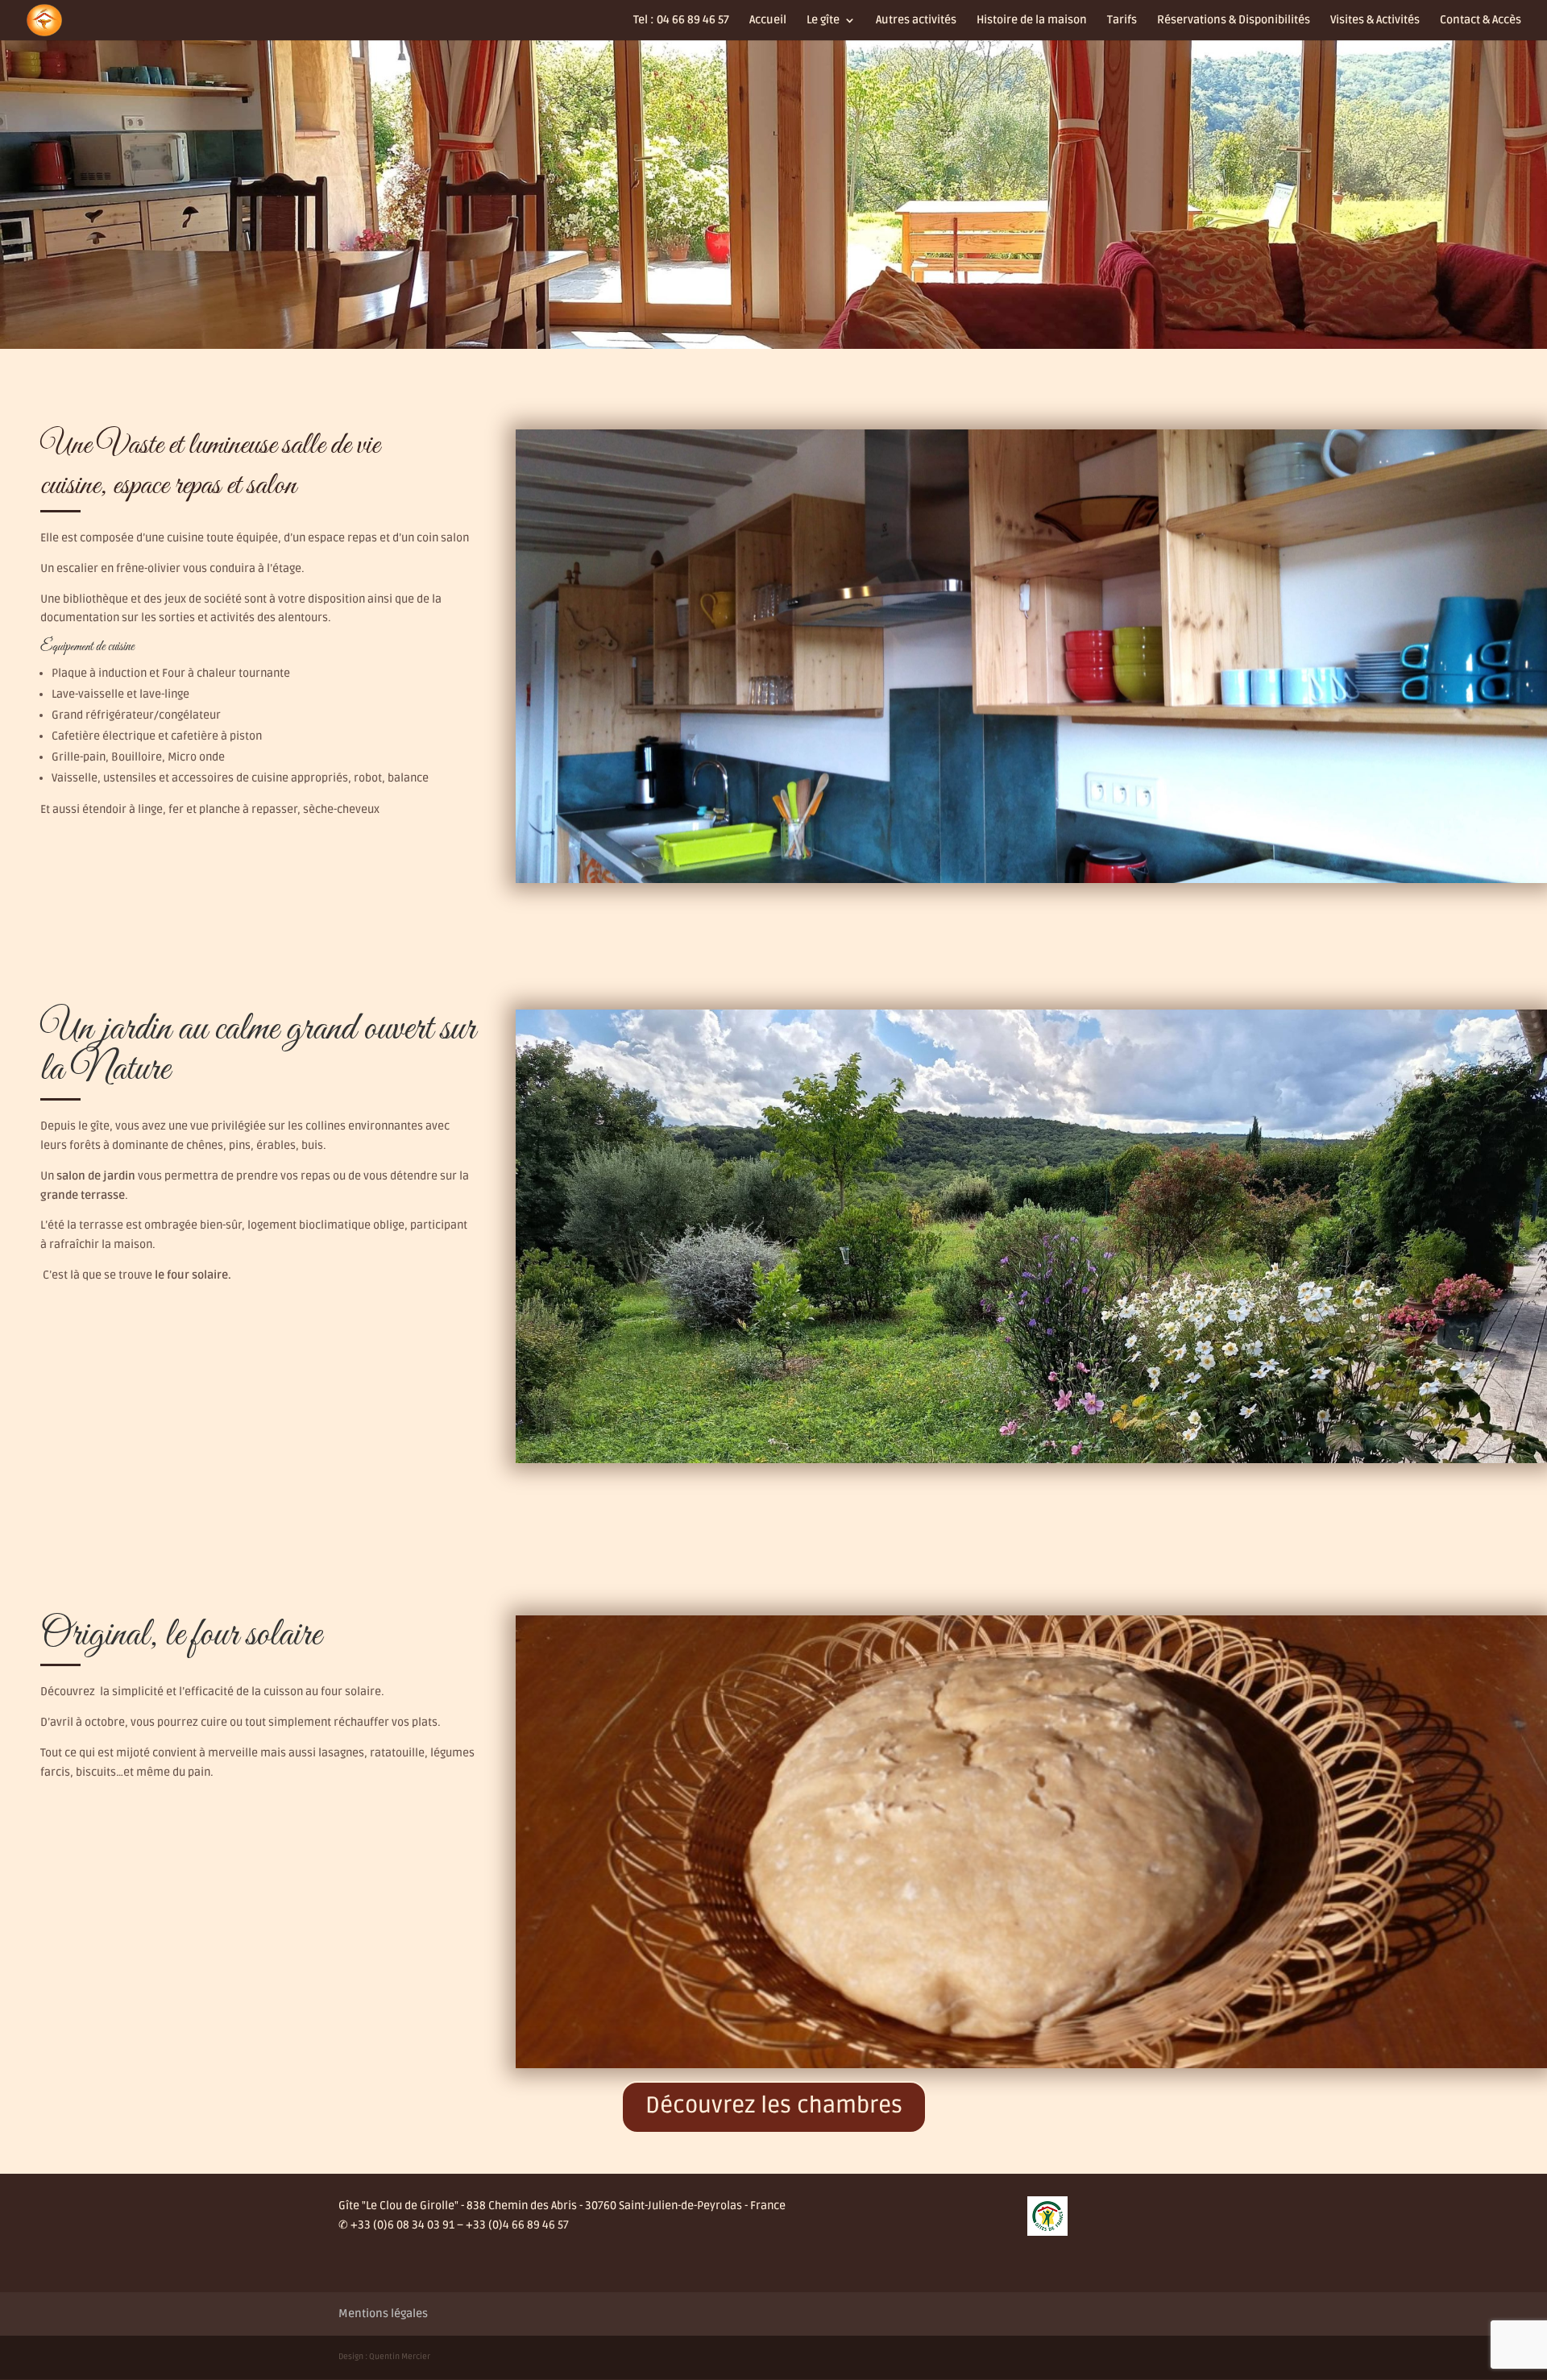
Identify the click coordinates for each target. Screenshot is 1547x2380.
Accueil (768, 21)
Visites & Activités (1375, 21)
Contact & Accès (1481, 21)
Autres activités (916, 21)
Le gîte (823, 21)
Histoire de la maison (1032, 21)
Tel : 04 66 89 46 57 (681, 21)
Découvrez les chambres (774, 2105)
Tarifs (1122, 21)
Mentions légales (383, 2314)
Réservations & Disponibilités (1234, 21)
